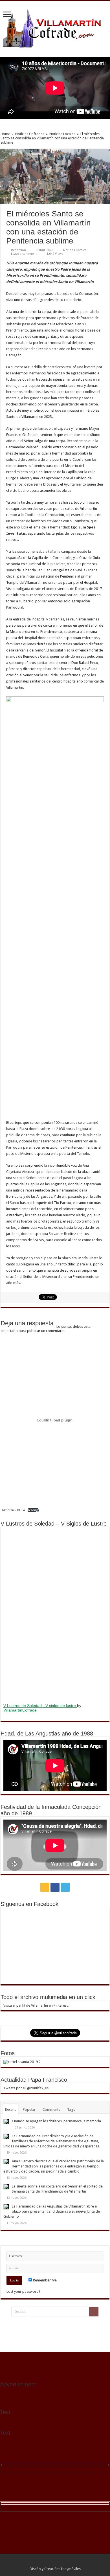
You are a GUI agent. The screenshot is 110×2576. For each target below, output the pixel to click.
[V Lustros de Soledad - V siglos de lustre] (55, 1614)
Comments (51, 2109)
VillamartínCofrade (20, 1710)
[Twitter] (65, 1887)
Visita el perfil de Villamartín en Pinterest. (36, 2005)
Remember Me (44, 2280)
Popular (29, 2109)
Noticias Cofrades (30, 134)
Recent (10, 2109)
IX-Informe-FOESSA (13, 1510)
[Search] (94, 2312)
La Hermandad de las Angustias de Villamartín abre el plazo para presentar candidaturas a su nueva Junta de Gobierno (52, 2211)
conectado (9, 1331)
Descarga (33, 1510)
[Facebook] (55, 1887)
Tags (71, 2109)
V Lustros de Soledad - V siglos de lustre (40, 1706)
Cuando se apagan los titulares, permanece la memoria (56, 2121)
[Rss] (45, 1887)
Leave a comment (24, 254)
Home (5, 134)
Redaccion (18, 250)
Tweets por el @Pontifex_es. (26, 2088)
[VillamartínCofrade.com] (55, 28)
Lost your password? (23, 2291)
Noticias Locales (62, 134)
